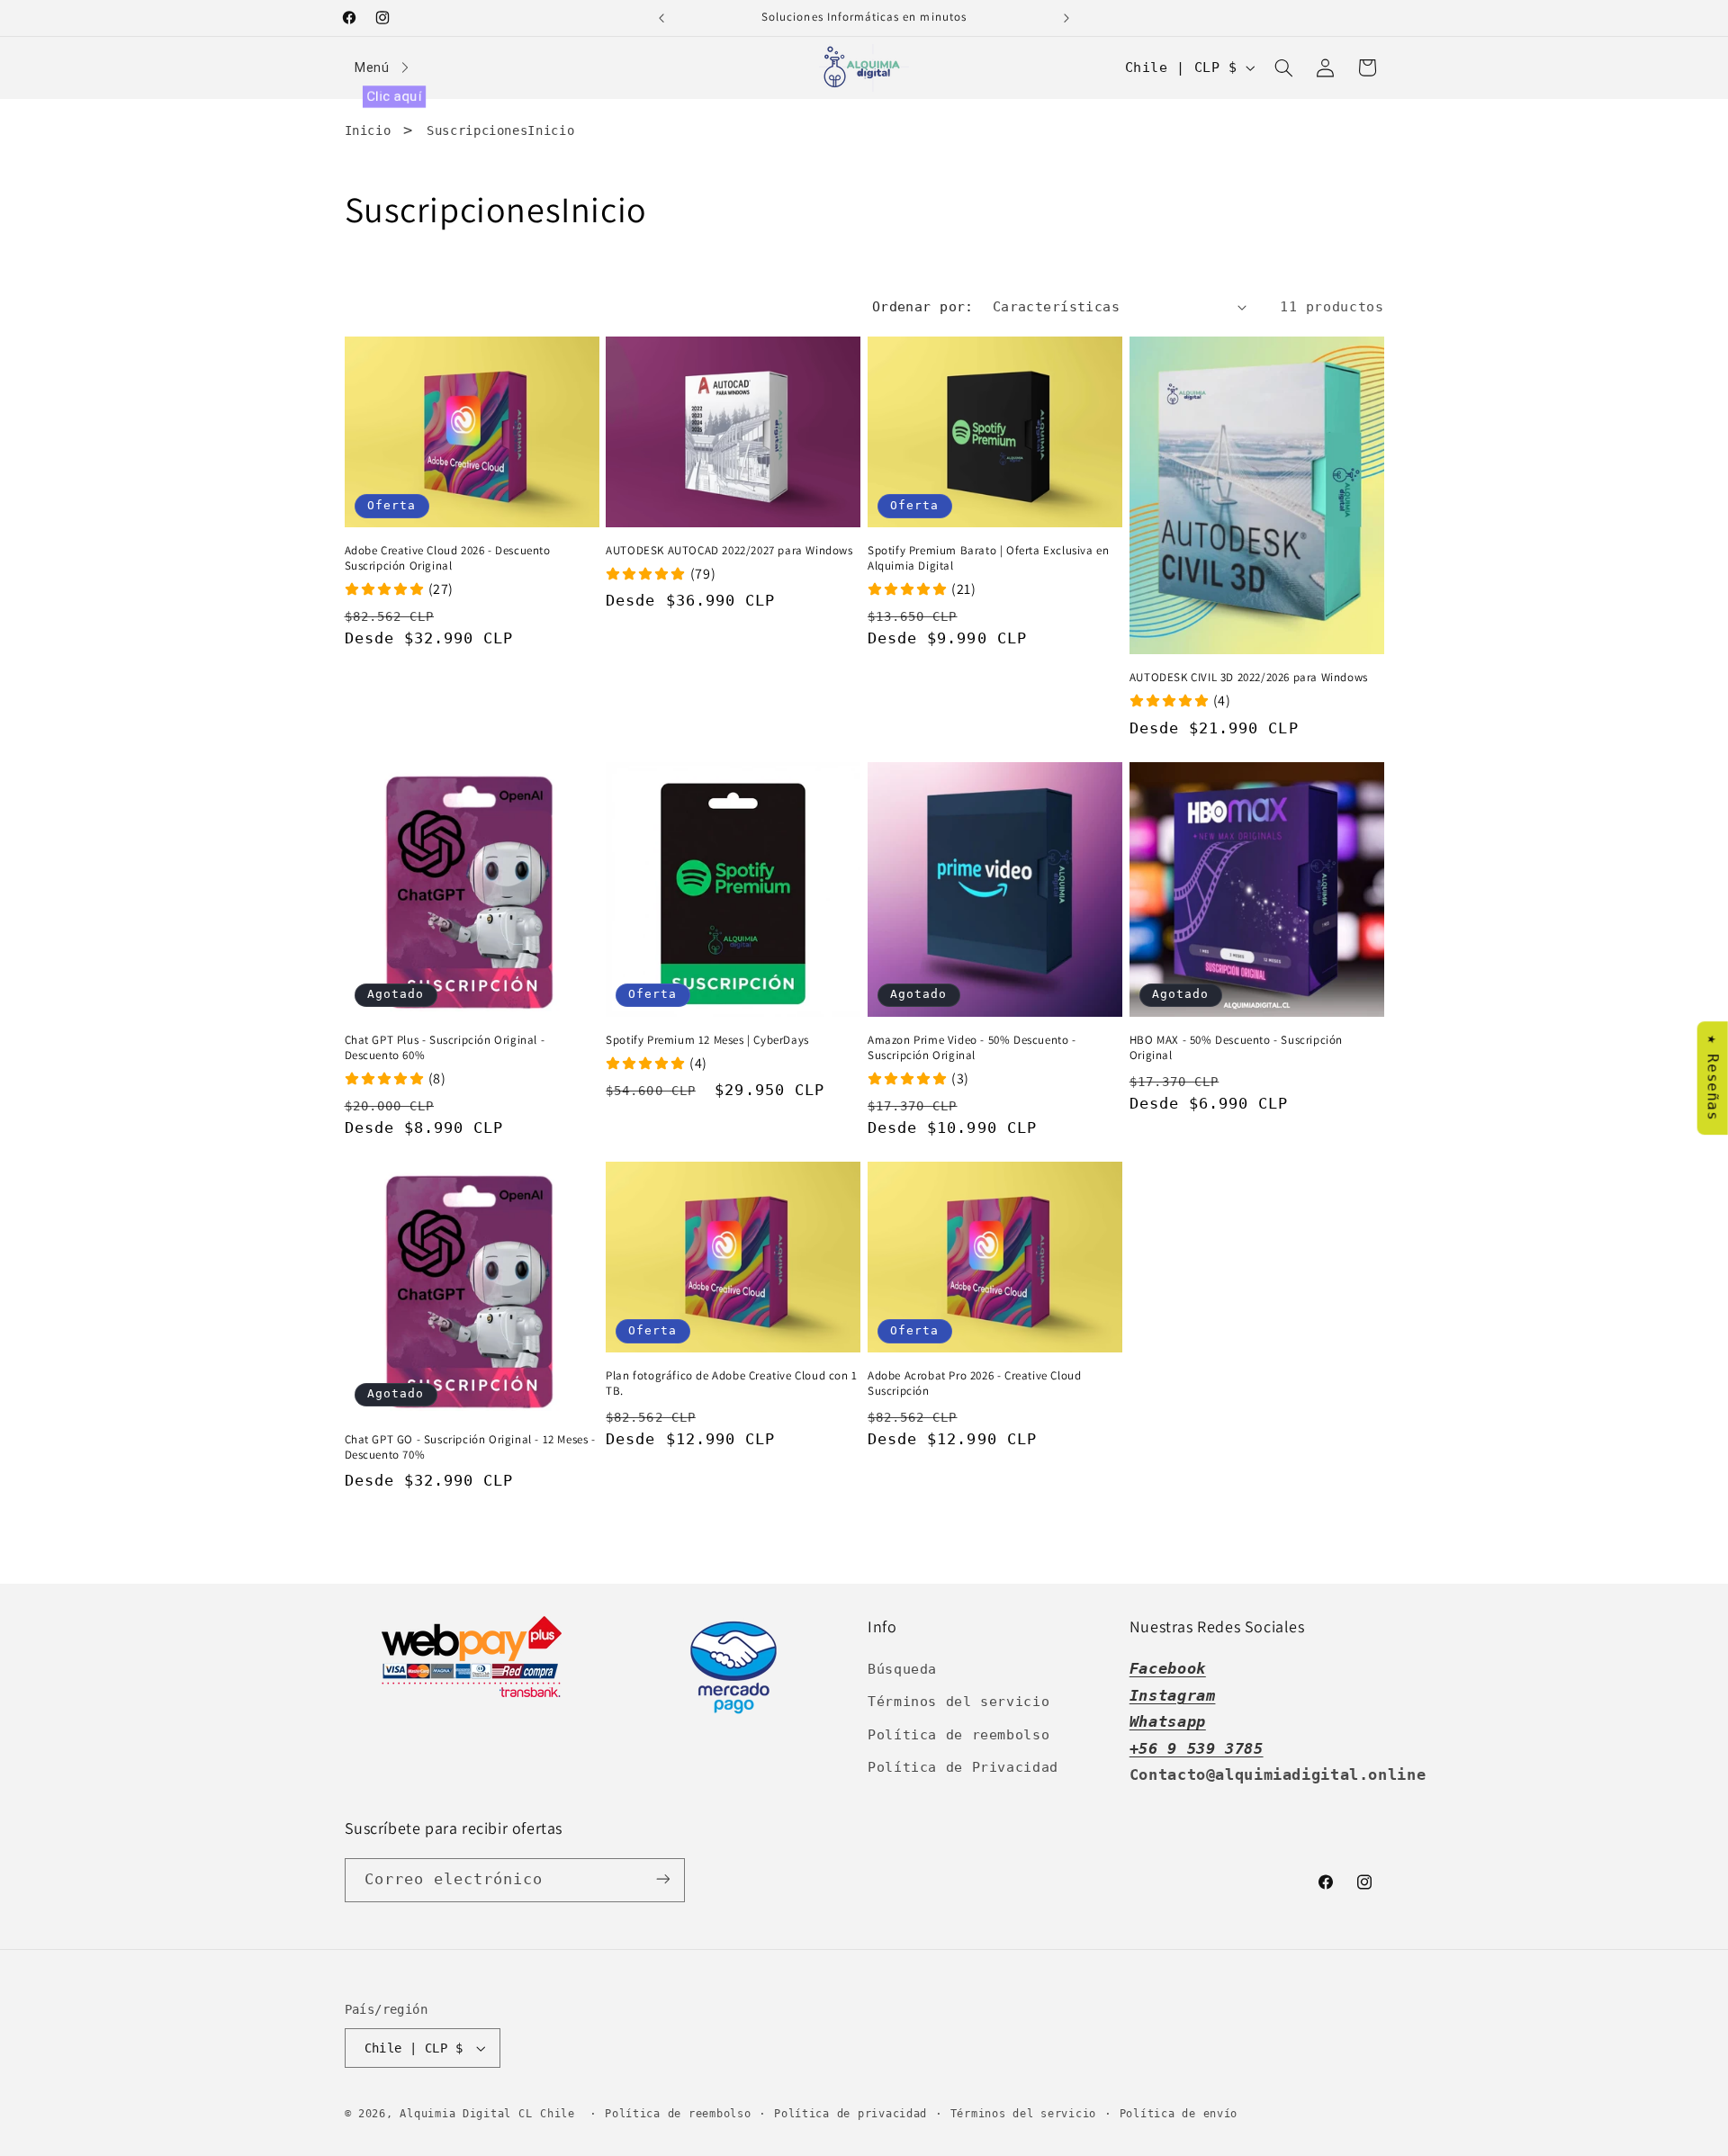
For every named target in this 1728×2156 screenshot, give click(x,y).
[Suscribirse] (662, 1879)
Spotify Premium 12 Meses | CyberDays (707, 1040)
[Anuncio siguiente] (1066, 18)
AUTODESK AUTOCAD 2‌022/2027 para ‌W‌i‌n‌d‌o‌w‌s (729, 551)
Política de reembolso (958, 1734)
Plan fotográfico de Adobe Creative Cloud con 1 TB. (732, 1383)
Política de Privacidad (963, 1767)
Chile (561, 2114)
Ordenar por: (923, 306)
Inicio (368, 130)
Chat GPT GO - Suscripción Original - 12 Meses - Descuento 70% (470, 1447)
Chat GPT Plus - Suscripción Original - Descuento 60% (445, 1048)
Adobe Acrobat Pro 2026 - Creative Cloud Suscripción (974, 1383)
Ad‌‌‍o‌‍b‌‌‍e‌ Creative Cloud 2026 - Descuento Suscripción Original (448, 558)
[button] (1283, 67)
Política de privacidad (850, 2114)
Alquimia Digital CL (466, 2114)
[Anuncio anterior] (661, 18)
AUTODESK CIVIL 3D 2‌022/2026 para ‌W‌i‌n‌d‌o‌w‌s (1249, 678)
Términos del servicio (958, 1702)
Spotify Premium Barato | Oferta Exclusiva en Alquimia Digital (988, 558)
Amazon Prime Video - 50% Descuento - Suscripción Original (972, 1048)
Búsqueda (902, 1669)
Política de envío (1179, 2114)
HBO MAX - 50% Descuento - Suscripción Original (1236, 1048)
